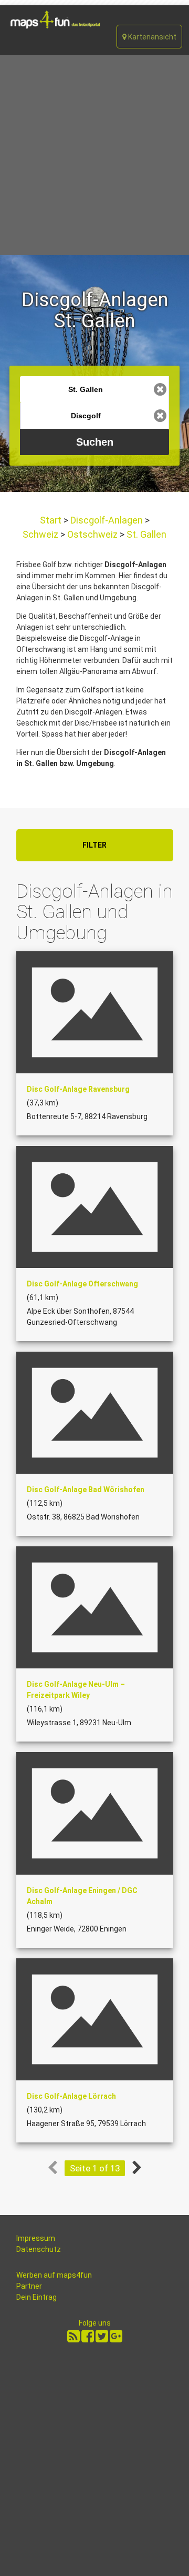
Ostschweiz (92, 534)
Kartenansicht (151, 37)
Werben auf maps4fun (54, 2275)
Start (52, 520)
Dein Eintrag (36, 2297)
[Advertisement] (94, 155)
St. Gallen (145, 534)
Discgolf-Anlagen (107, 520)
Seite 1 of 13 (95, 2168)
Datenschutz (39, 2249)
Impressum (36, 2238)
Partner (29, 2286)
